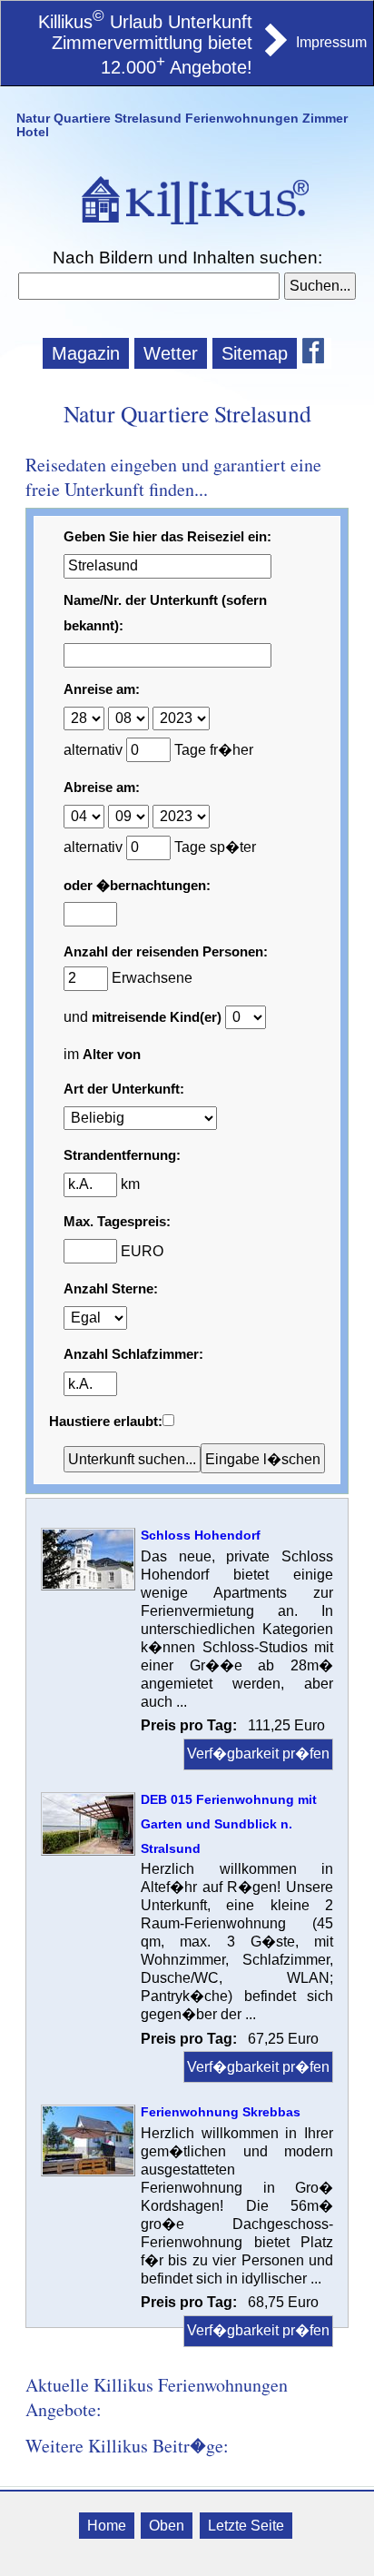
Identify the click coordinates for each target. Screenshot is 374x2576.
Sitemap (255, 353)
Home (107, 2526)
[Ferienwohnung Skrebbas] (88, 2171)
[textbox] (148, 286)
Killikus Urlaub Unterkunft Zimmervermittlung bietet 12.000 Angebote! (145, 45)
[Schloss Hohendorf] (88, 1585)
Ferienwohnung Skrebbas (221, 2112)
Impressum (331, 42)
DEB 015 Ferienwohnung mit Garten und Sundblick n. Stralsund (229, 1824)
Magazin (86, 353)
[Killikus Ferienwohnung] (274, 51)
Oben (167, 2526)
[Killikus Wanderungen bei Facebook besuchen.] (317, 353)
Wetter (171, 353)
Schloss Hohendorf (201, 1535)
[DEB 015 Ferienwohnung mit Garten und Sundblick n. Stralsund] (88, 1851)
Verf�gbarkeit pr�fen (258, 1754)
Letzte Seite (246, 2526)
